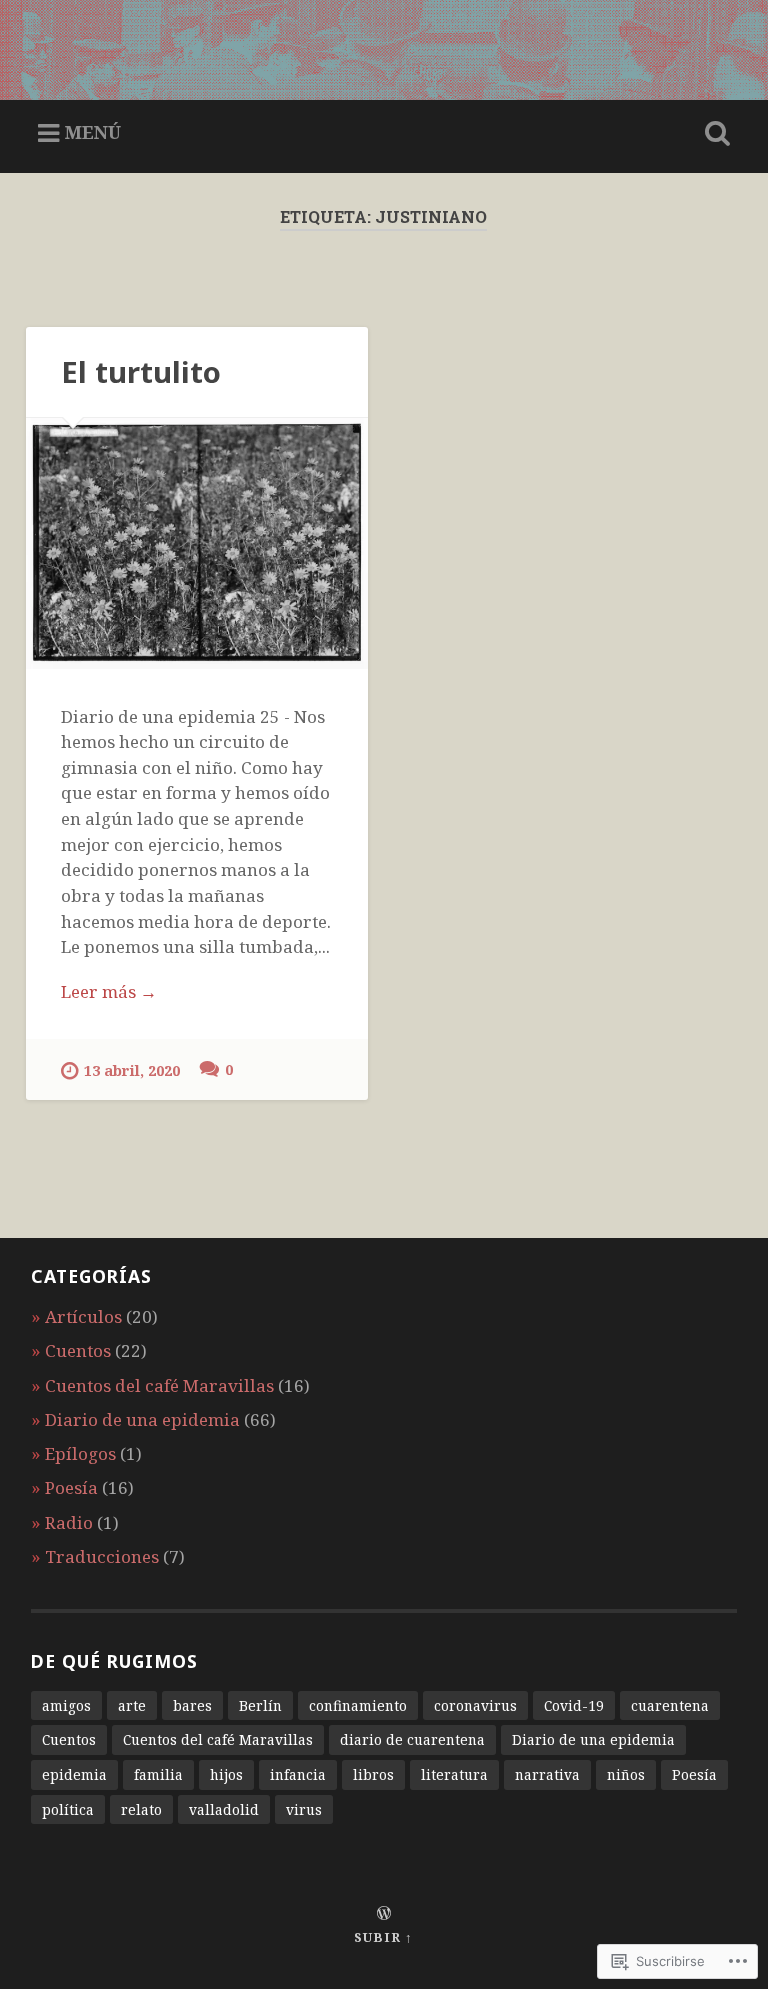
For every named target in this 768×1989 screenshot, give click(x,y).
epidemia (74, 1774)
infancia (298, 1774)
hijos (226, 1774)
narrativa (547, 1774)
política (68, 1809)
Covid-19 (574, 1705)
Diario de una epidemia (142, 1419)
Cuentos (78, 1350)
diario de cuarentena (412, 1739)
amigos (66, 1705)
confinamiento (358, 1705)
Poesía (71, 1487)
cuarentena (670, 1705)
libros (373, 1774)
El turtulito (141, 372)
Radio (69, 1522)
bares (192, 1705)
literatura (454, 1774)
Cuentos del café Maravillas (159, 1385)
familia (158, 1774)
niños (626, 1774)
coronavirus (475, 1705)
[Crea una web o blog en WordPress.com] (384, 1914)
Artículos (83, 1316)
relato (141, 1809)
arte (132, 1705)
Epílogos (80, 1453)
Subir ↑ (383, 1937)
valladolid (224, 1809)
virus (304, 1809)
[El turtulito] (197, 543)
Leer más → (109, 991)
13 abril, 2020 (132, 1070)
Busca (714, 134)
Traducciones (102, 1556)
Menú (93, 132)
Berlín (260, 1705)
